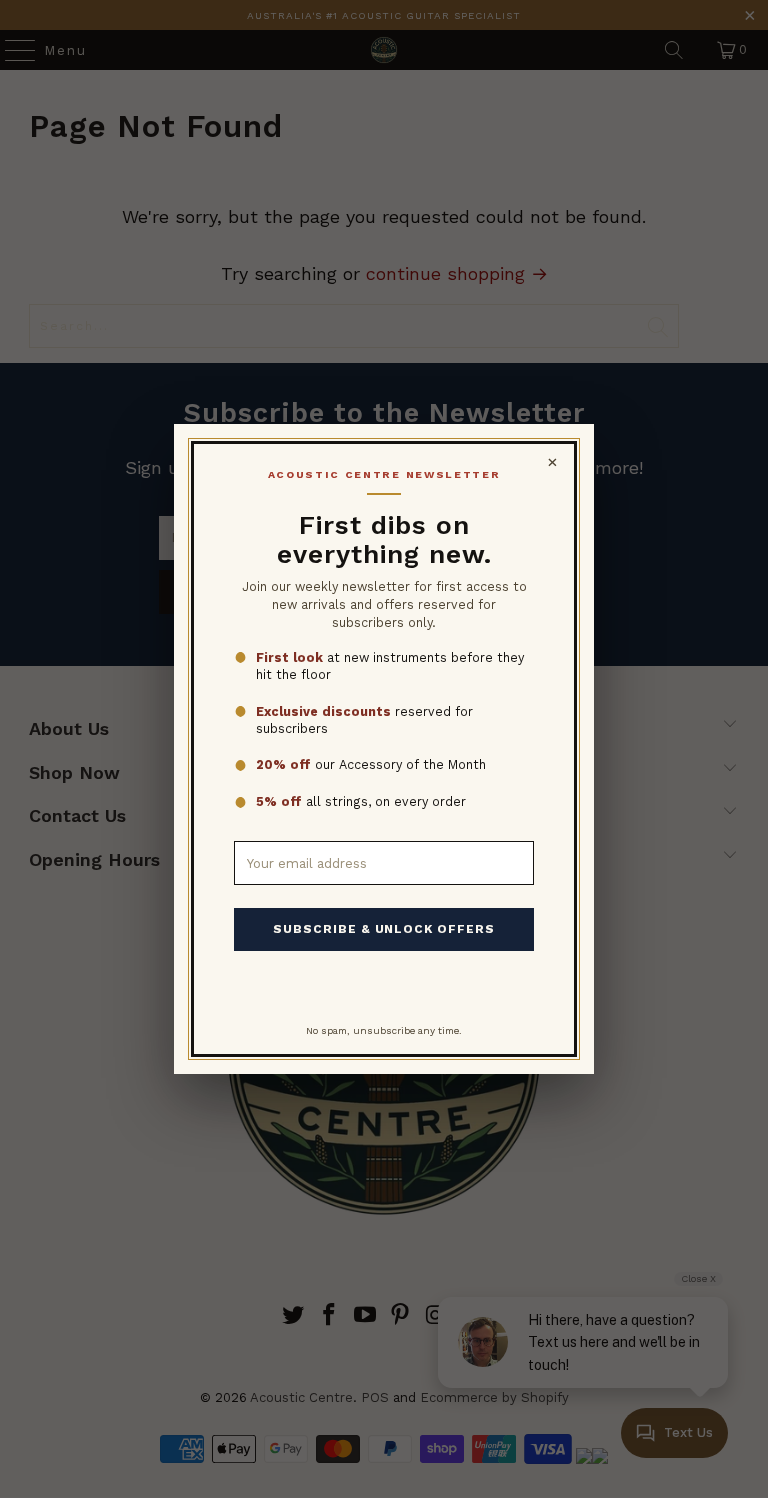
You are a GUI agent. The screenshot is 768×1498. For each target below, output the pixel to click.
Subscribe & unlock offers (384, 929)
